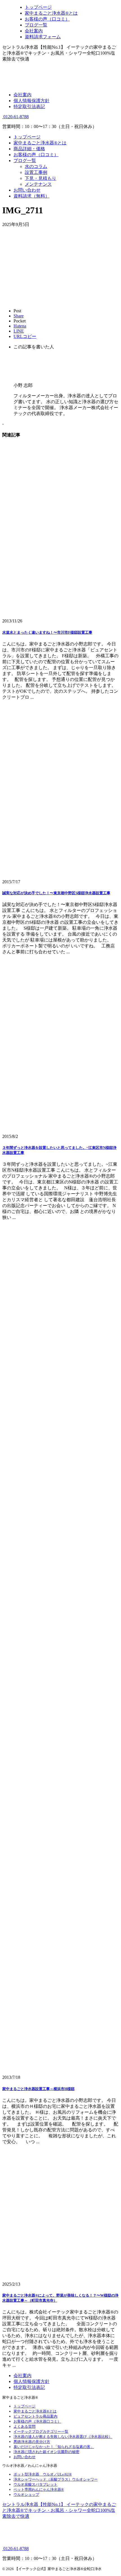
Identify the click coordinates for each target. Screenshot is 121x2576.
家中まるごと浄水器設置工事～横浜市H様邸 (38, 2089)
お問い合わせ (27, 190)
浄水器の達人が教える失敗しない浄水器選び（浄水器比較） (63, 2437)
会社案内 (23, 95)
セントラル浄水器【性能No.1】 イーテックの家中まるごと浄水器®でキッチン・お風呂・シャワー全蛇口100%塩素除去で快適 (59, 2510)
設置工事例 (36, 172)
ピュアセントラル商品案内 (35, 2416)
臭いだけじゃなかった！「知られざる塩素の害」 (54, 2447)
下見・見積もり (41, 178)
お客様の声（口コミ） (36, 155)
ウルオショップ (26, 2495)
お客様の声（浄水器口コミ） (37, 2421)
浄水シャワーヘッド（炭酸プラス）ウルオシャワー (56, 2479)
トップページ (27, 137)
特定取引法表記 (29, 107)
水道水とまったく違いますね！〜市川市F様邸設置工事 (47, 632)
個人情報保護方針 (32, 101)
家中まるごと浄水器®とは (40, 143)
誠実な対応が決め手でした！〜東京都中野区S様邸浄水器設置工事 (56, 893)
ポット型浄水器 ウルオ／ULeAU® (43, 2474)
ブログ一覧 (25, 161)
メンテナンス (38, 184)
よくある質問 (24, 2426)
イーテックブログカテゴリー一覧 (41, 2432)
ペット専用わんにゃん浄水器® (39, 2489)
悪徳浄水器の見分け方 (32, 2442)
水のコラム (36, 166)
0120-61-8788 (15, 117)
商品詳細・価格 (29, 149)
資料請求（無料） (32, 196)
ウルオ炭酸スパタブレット (35, 2484)
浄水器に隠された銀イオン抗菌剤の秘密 (46, 2452)
